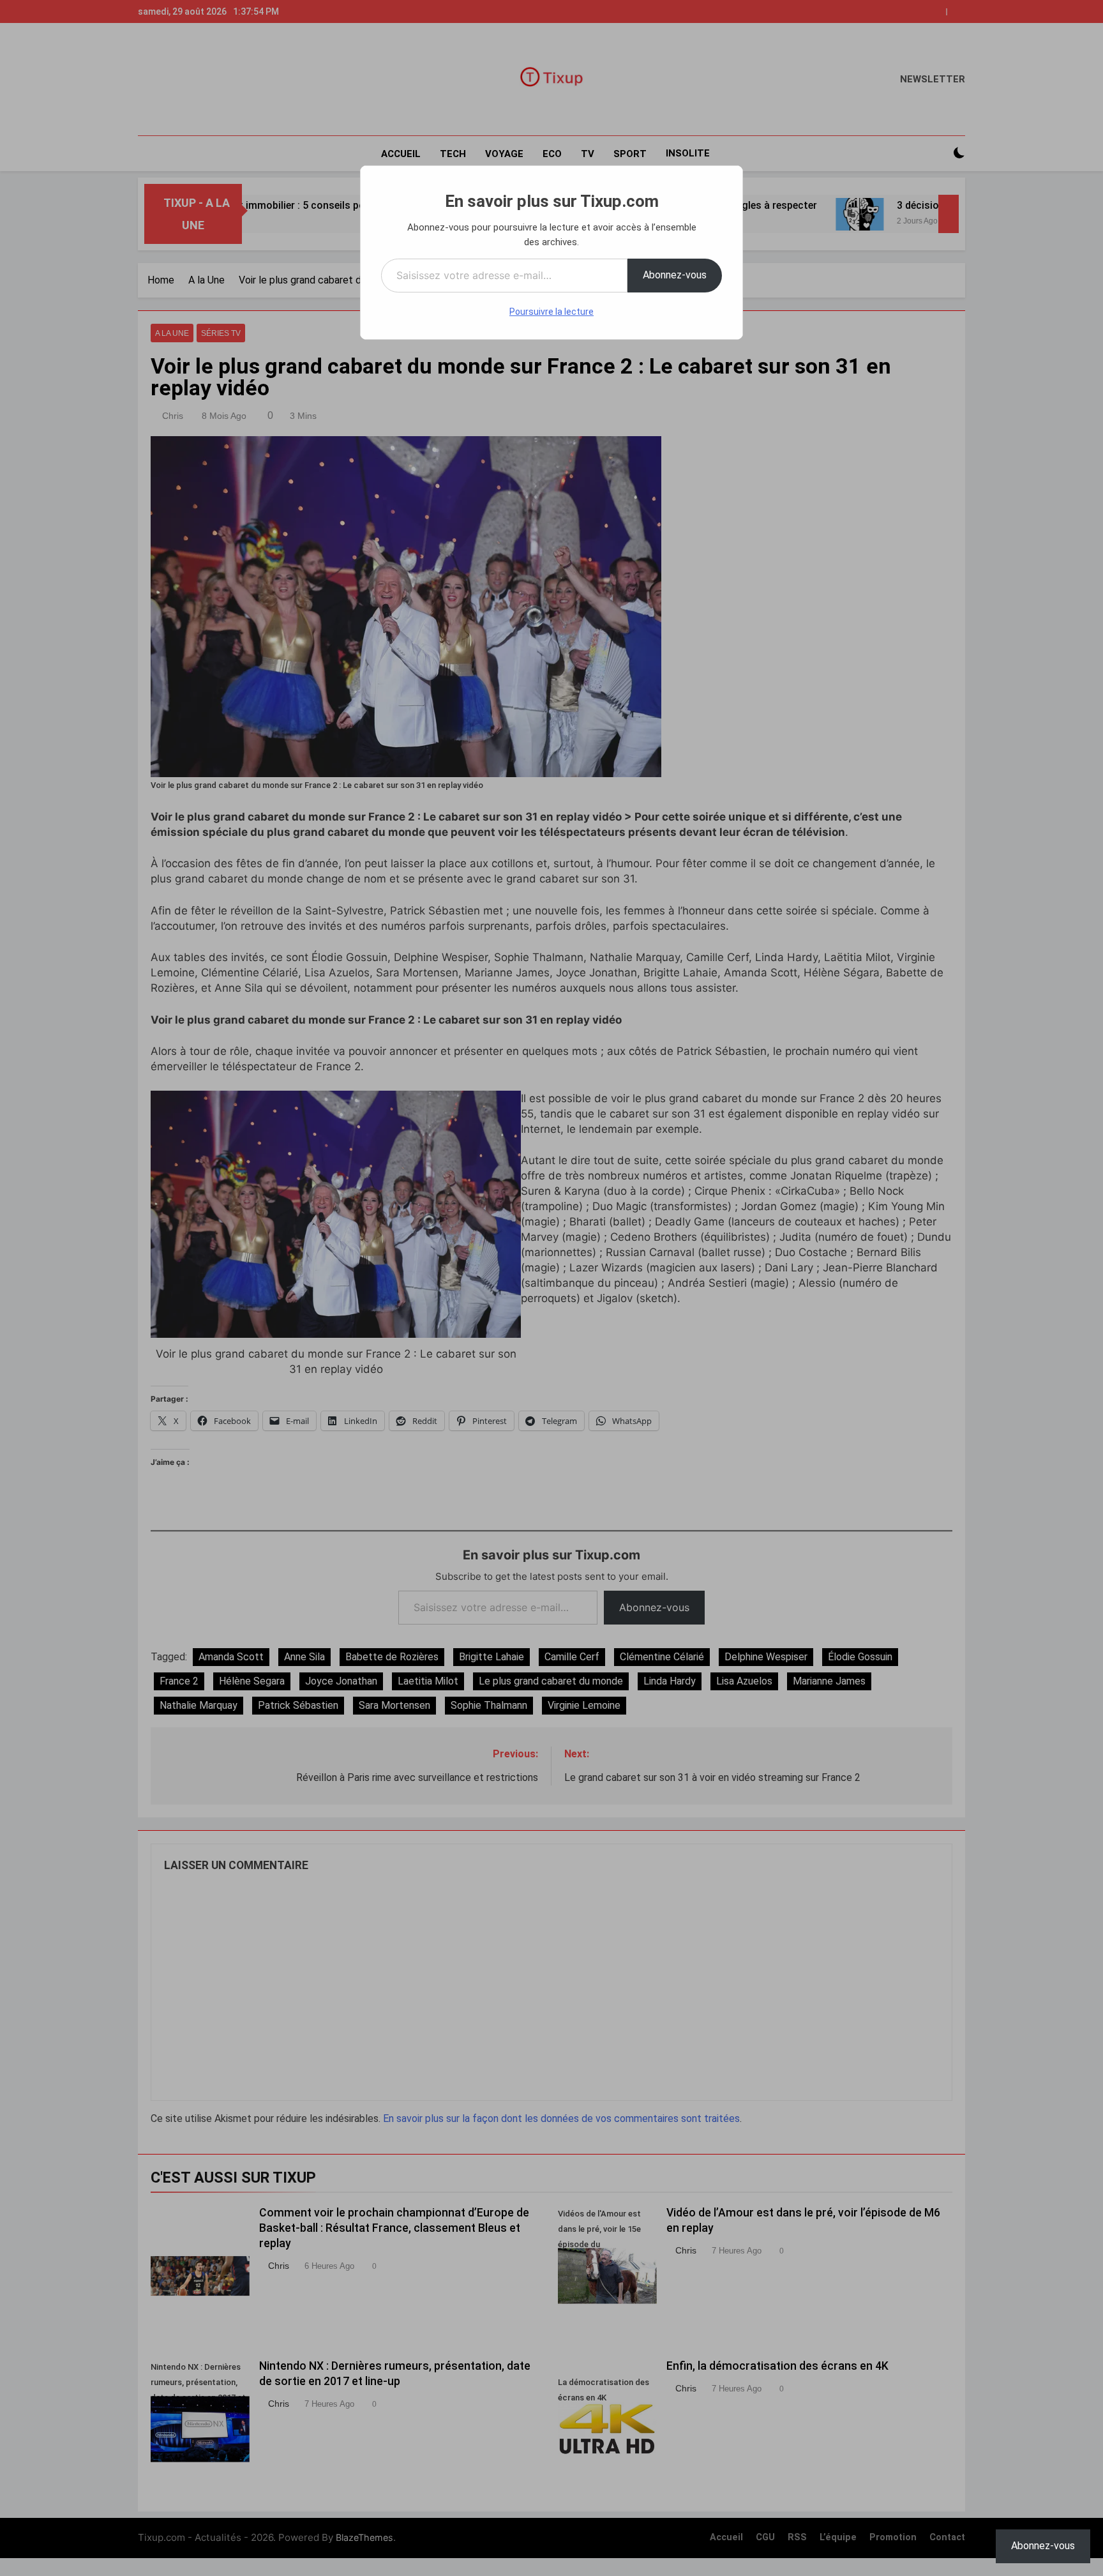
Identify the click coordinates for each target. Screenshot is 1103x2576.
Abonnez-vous (675, 275)
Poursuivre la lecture (551, 312)
